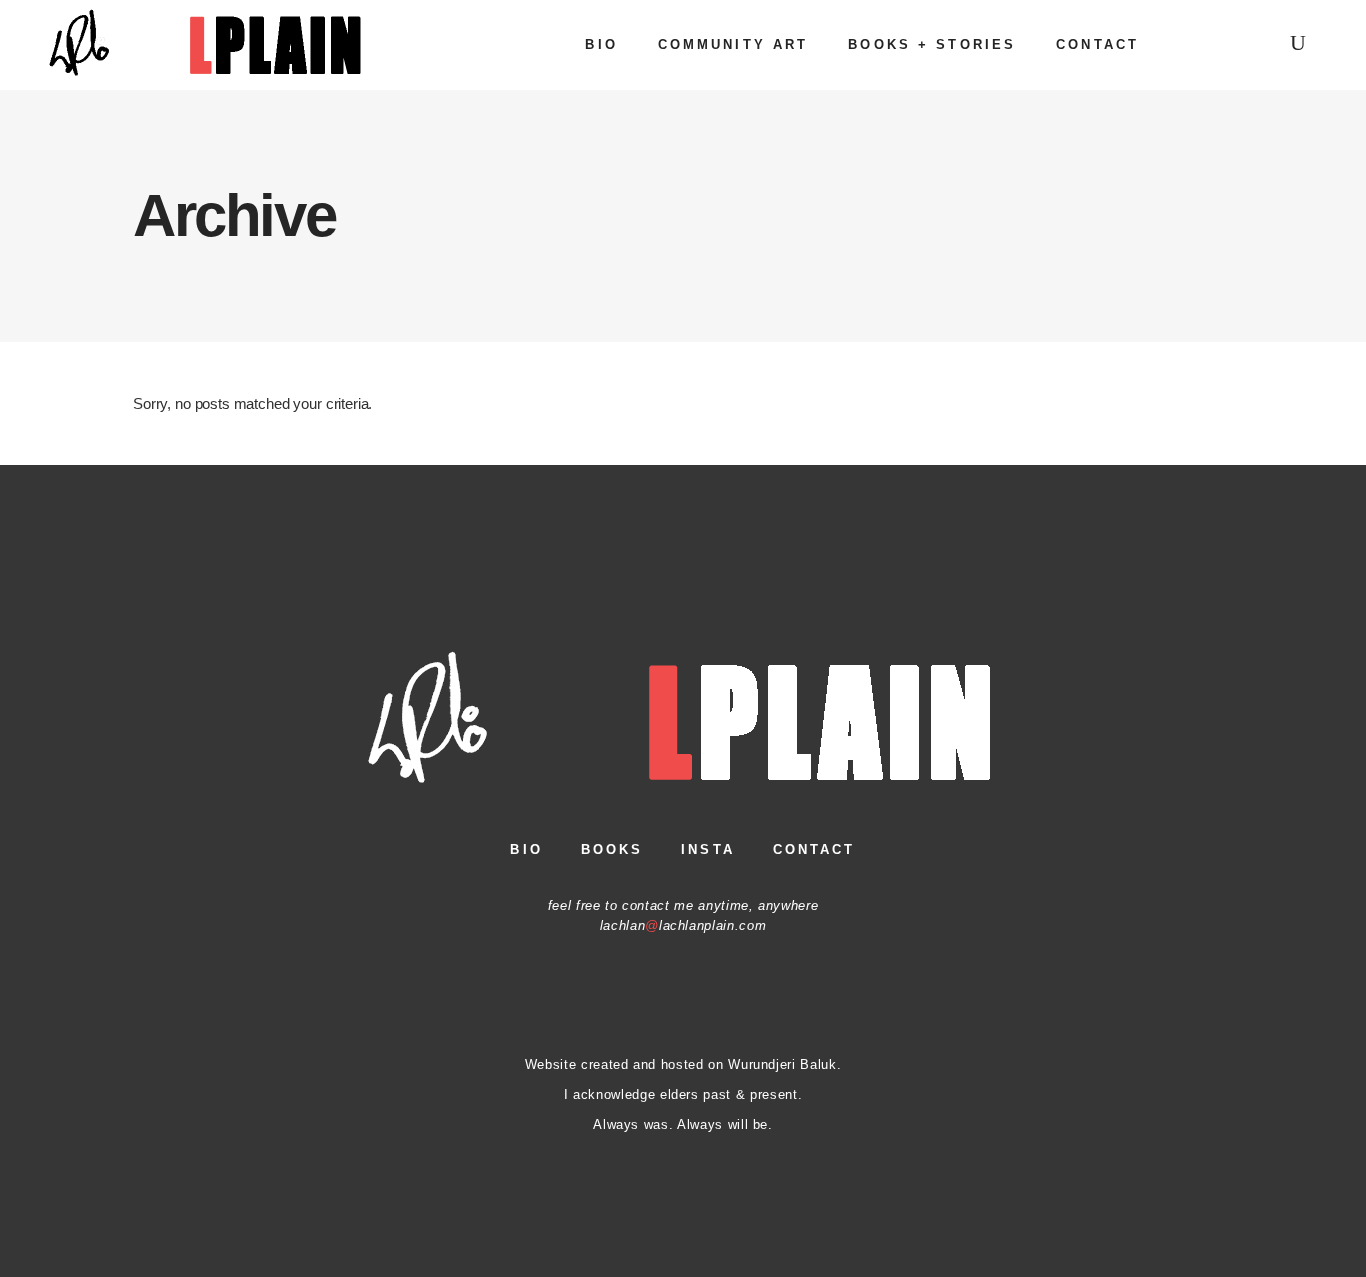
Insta (708, 849)
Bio (526, 849)
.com (751, 925)
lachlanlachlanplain (667, 925)
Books (612, 849)
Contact (814, 849)
